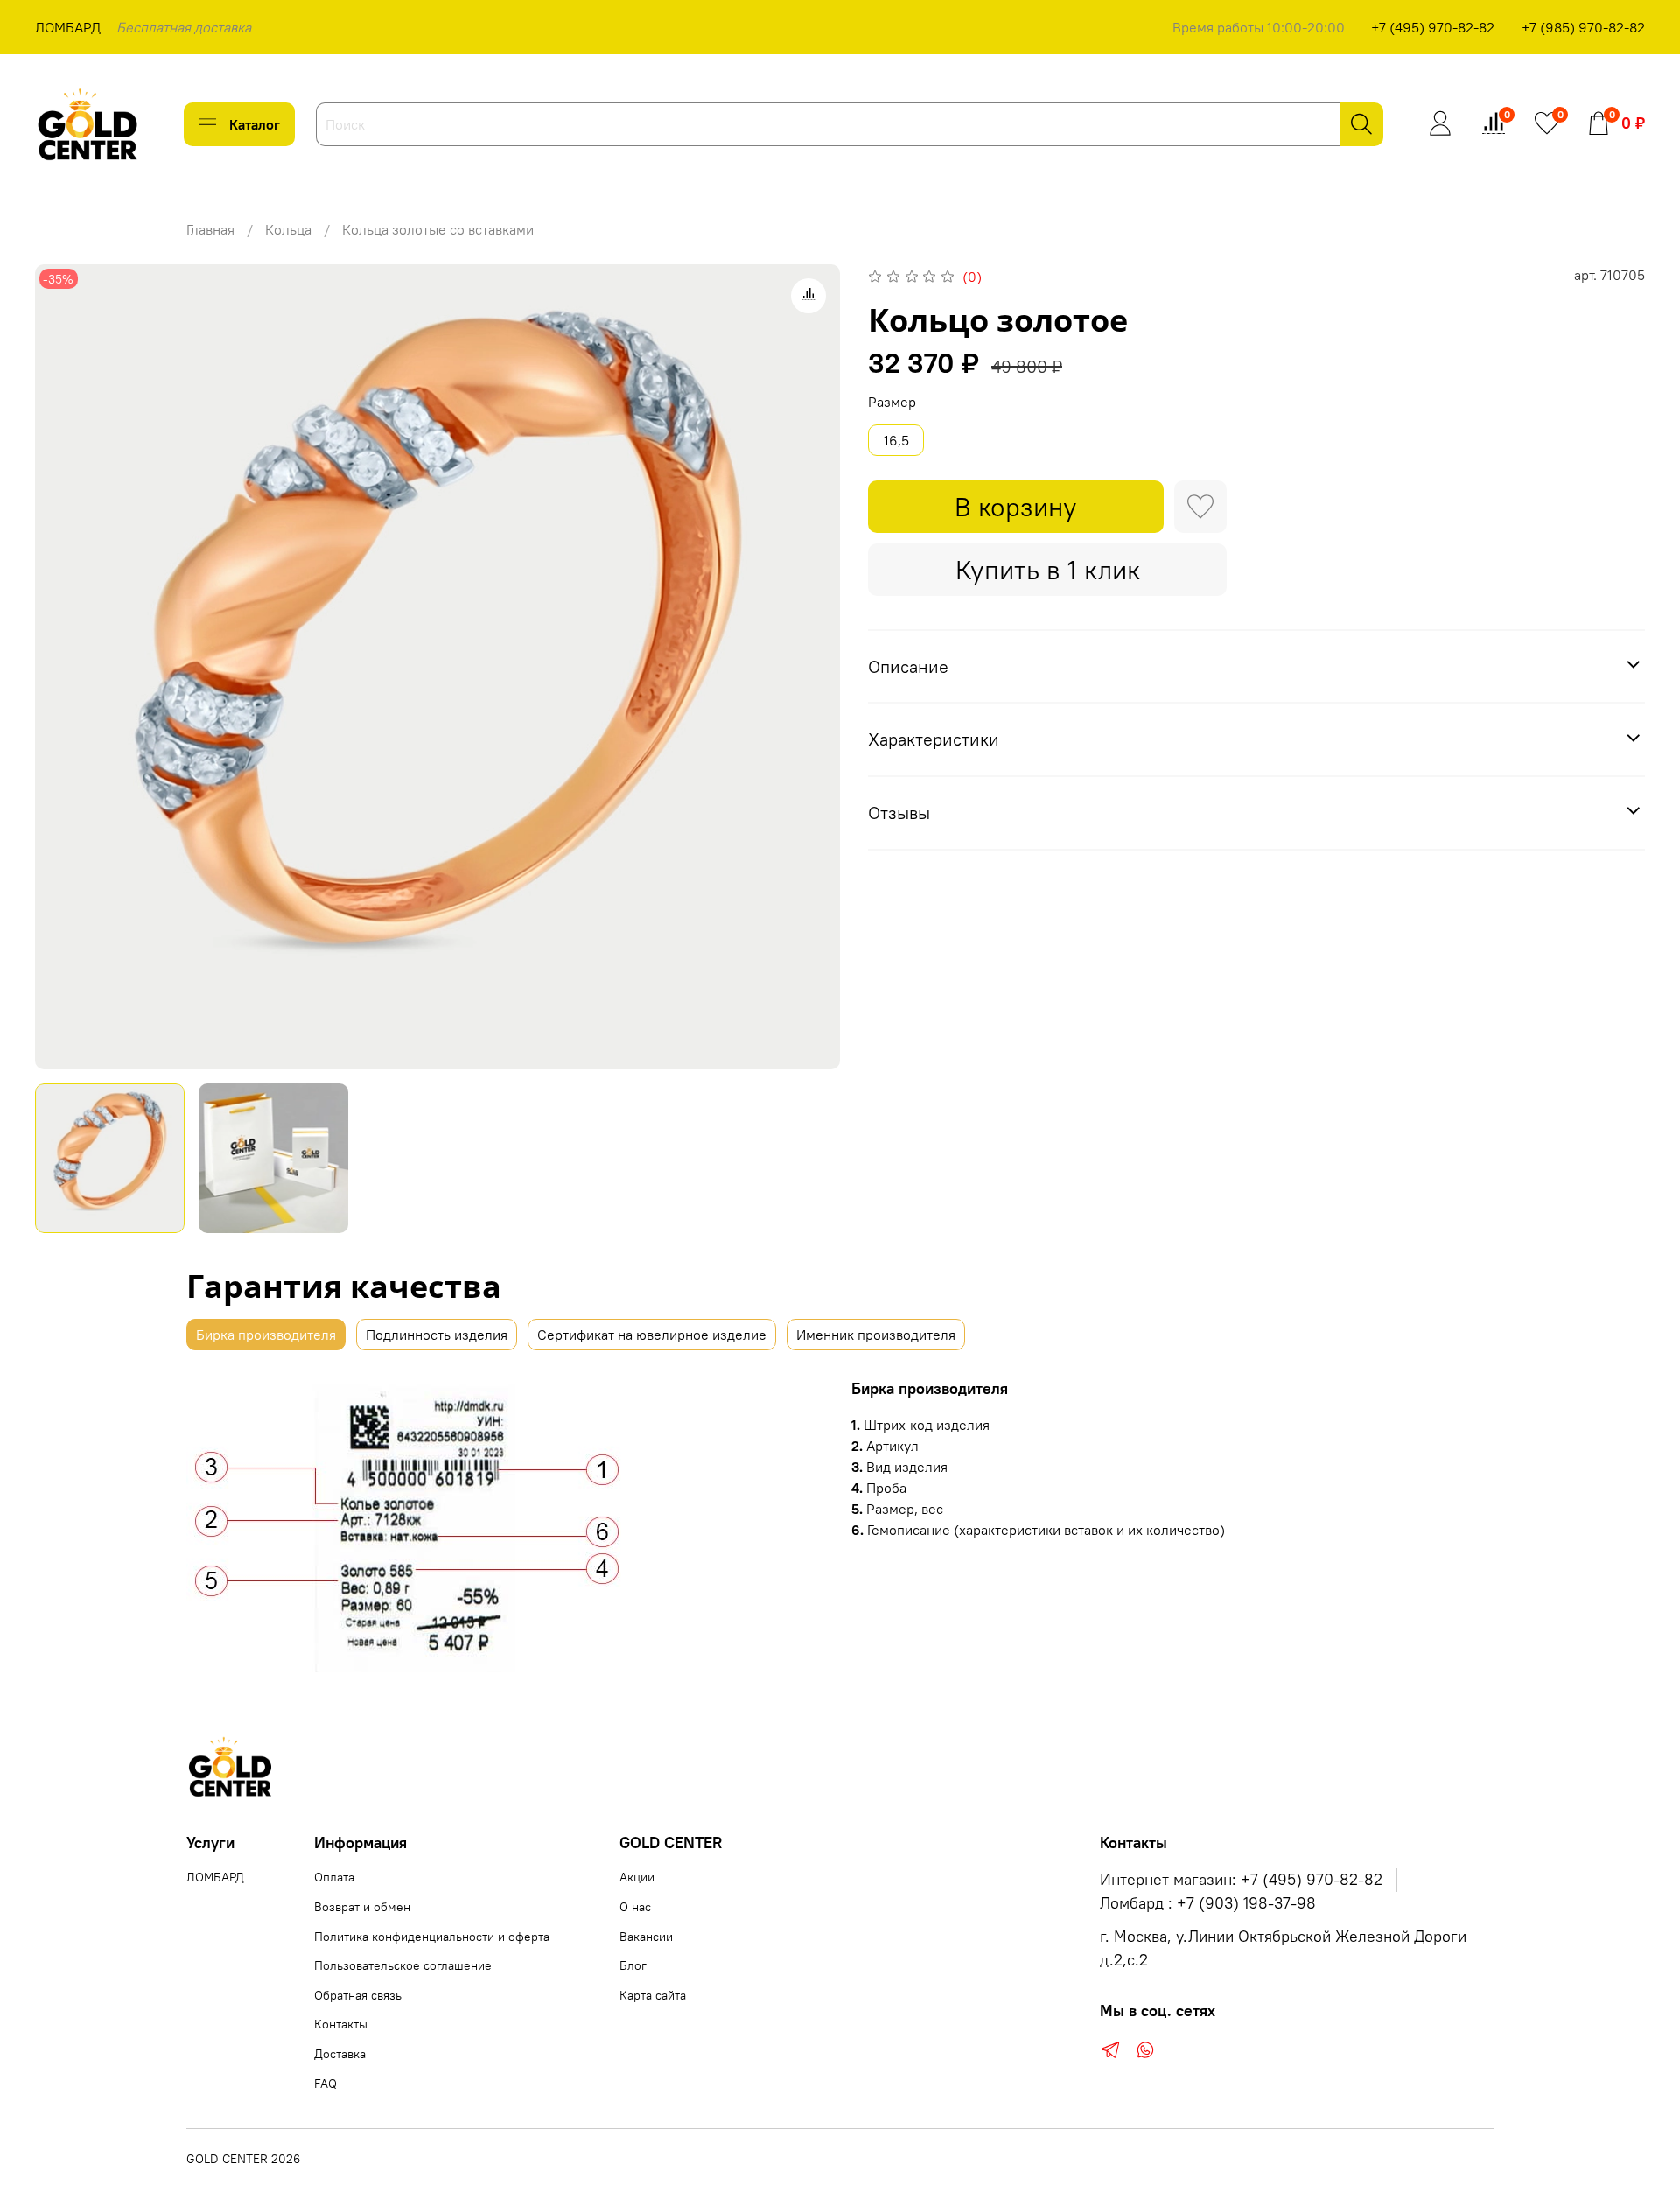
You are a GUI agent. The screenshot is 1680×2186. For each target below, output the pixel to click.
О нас (635, 1907)
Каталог (255, 124)
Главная (210, 229)
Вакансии (646, 1937)
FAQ (325, 2084)
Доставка (340, 2054)
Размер (892, 402)
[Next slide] (812, 667)
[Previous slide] (63, 667)
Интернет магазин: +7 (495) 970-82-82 (1241, 1880)
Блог (633, 1965)
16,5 (896, 440)
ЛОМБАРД (68, 27)
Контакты (341, 2024)
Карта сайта (653, 1995)
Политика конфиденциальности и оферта (432, 1937)
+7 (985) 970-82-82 (1583, 27)
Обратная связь (358, 1995)
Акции (637, 1877)
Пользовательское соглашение (403, 1965)
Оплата (334, 1877)
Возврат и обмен (362, 1907)
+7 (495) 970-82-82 (1433, 27)
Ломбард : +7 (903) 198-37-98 (1208, 1903)
